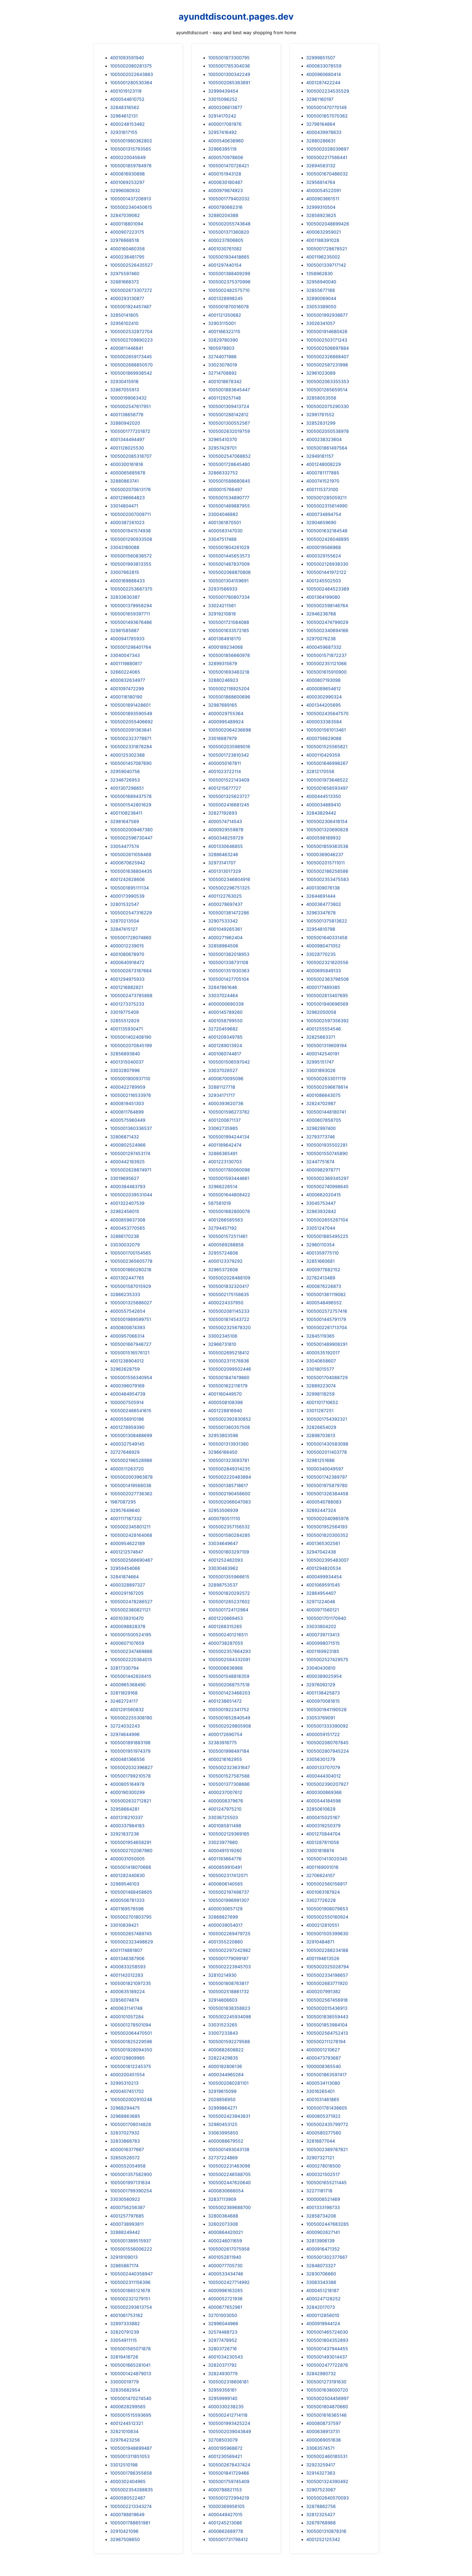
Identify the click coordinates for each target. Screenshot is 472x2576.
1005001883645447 (229, 390)
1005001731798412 (228, 2539)
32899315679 (223, 663)
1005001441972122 (326, 572)
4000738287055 (226, 1643)
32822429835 (223, 2058)
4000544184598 (324, 1801)
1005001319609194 (326, 1045)
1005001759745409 (229, 2481)
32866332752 (223, 473)
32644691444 (321, 896)
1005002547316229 (131, 913)
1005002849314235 (229, 1469)
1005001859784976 (131, 166)
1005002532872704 (131, 331)
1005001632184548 (327, 531)
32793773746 (321, 1137)
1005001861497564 (327, 448)
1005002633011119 (326, 1079)
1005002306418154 (327, 821)
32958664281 (125, 1809)
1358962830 (319, 274)
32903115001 (222, 323)
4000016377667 (127, 2149)
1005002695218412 (229, 1353)
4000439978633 (324, 132)
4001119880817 (126, 663)
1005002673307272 (131, 290)
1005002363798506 (328, 979)
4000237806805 (226, 240)
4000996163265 (225, 2290)
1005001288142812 (228, 415)
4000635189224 (127, 1992)
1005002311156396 (130, 2282)
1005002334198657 (327, 1975)
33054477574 (125, 846)
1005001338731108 (228, 962)
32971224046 (321, 1602)
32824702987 (321, 1103)
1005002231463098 (229, 2166)
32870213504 (125, 921)
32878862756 (321, 2506)
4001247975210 (225, 1809)
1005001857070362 (327, 116)
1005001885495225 (327, 1236)
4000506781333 (127, 1900)
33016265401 (320, 2091)
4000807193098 (323, 680)
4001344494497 (127, 439)
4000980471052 (323, 946)
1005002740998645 (327, 1186)
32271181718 (319, 2191)
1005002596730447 (131, 838)
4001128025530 (127, 448)
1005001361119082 (326, 1294)
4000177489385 (323, 987)
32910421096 (124, 2531)
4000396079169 (127, 1386)
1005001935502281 (327, 1145)
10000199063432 (128, 398)
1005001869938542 (131, 373)
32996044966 (223, 2324)
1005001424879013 (131, 2374)
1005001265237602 (229, 1602)
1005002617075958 (229, 2249)
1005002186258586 (327, 871)
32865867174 (124, 2266)
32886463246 (223, 854)
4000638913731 (323, 2431)
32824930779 (223, 2374)
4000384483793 (128, 1186)
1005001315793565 (131, 149)
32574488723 (223, 2332)
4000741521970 (323, 481)
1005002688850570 (131, 365)
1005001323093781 (229, 1460)
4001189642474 (225, 1145)
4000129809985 (127, 2058)
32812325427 (321, 2515)
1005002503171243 (327, 340)
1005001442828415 (131, 1676)
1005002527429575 (327, 1659)
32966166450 (223, 1452)
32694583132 (321, 166)
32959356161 (222, 2390)
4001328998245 (225, 298)
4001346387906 (127, 1958)
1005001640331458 (327, 938)
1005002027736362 (131, 1494)
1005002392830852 (230, 1419)
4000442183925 (127, 1162)
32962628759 (125, 1369)
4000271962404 (225, 938)
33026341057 (321, 323)
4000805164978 (127, 1784)
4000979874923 (225, 190)
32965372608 (223, 1270)
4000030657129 (225, 1909)
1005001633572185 (229, 630)
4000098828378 (128, 1626)
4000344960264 (226, 2075)
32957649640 (125, 1510)
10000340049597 (325, 1469)
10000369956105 (226, 2506)
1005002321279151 (130, 2299)
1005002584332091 (229, 1659)
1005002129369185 (229, 1834)
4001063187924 (323, 1892)
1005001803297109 (229, 1552)
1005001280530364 (131, 83)
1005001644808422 (229, 1195)
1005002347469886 (131, 1651)
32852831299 (321, 423)
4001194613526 (323, 1958)
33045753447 (321, 1203)
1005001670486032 (327, 174)
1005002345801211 (130, 1527)
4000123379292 (225, 1261)
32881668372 (125, 282)
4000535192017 (323, 1353)
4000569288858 (226, 1245)
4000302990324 (324, 697)
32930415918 (124, 381)
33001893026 (321, 1070)
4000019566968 (324, 547)
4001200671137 (224, 1120)
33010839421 (124, 1925)
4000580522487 (128, 2498)
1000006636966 (225, 1668)
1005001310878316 (326, 2531)
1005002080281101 (228, 2083)
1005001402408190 (131, 1037)
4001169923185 (323, 1651)
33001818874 (320, 1851)
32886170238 (125, 1236)
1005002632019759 (229, 431)
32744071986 (222, 357)
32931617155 (124, 132)
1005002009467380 (131, 830)
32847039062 (125, 215)
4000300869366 (324, 1792)
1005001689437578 (131, 796)
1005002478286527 (131, 1602)
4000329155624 (324, 556)
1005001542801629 (131, 805)
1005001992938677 (327, 315)
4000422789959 (128, 1087)
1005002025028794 (328, 1967)
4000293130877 (127, 298)
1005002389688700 (229, 2207)
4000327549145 (127, 1444)
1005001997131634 (130, 2183)
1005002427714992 (229, 2282)
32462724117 (124, 1701)
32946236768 (321, 614)
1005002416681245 (229, 805)
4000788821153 (225, 2490)
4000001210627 (323, 2050)
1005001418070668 (131, 1867)
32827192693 (223, 813)
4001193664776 (225, 1859)
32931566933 (223, 589)
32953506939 (223, 1510)
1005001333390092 (327, 1726)
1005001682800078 (229, 1211)
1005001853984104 (327, 2025)
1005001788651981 (130, 2523)
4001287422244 (323, 83)
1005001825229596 (131, 2042)
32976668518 (125, 240)
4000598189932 (324, 838)
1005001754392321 (327, 1419)
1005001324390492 (327, 2481)
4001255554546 (324, 1029)
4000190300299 (127, 1792)
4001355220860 (225, 1942)
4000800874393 (128, 1327)
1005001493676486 (131, 622)
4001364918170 (225, 639)
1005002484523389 (328, 589)
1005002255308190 (131, 1718)
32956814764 (321, 182)
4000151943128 (225, 174)
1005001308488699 (131, 1435)
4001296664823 (127, 498)
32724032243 (125, 1726)
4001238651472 (225, 1701)
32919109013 (124, 2257)
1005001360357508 (229, 1427)
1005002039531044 (131, 1195)
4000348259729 (226, 838)
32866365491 (223, 1153)
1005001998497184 (229, 1751)
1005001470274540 (131, 2398)
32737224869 (223, 2158)
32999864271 (223, 2108)
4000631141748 (126, 2008)
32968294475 (125, 2108)
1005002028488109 (229, 1278)
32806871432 (125, 1137)
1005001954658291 (131, 1842)
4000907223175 (127, 232)
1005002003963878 (131, 1477)
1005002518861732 (229, 1992)
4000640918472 (127, 962)
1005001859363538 (327, 846)
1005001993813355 (131, 564)
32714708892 (222, 373)
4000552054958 (128, 2166)
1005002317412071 (228, 1875)
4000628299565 (128, 2407)
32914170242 (222, 116)
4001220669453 (225, 1618)
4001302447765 (127, 1278)
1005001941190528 (326, 1709)
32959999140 (223, 2398)
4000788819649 (127, 2515)
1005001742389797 (327, 1477)
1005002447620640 (229, 2183)
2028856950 (222, 2099)
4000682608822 (226, 2050)
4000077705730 (225, 2266)
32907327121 (320, 2158)
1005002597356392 (328, 1021)
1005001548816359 (229, 1676)
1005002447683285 (328, 2224)
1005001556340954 (131, 1377)
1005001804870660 (327, 2407)
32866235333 (125, 1294)
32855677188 (321, 290)
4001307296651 (127, 788)
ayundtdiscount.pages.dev (236, 17)
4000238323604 (324, 439)
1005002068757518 (229, 1685)
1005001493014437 (327, 2357)
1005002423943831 (229, 2116)
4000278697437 (225, 904)
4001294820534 (324, 1568)
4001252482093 (225, 1560)
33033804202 (321, 1626)
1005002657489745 (131, 1934)
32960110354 (320, 1245)
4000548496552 (324, 1303)
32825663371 (321, 1037)
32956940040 (321, 282)
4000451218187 (323, 2290)
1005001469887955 (229, 506)
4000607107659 (127, 1643)
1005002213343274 (131, 2506)
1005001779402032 (229, 199)
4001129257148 (225, 398)
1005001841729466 (229, 2473)
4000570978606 (226, 157)
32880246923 (223, 680)
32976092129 (321, 1685)
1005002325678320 (229, 1327)
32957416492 (222, 132)
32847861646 (223, 987)
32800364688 (223, 2216)
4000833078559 (324, 66)
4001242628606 (127, 879)
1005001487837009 (229, 564)
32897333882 (125, 2324)
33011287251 (320, 1411)
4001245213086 (225, 2523)
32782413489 (321, 1278)
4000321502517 (323, 2174)
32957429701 (222, 448)
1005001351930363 (229, 971)
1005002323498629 (132, 1942)
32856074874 (125, 2000)
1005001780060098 (229, 1170)
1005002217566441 (327, 157)
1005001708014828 (131, 2124)
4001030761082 (225, 249)
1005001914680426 (327, 331)
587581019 (219, 1203)
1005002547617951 (130, 406)
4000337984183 (127, 1826)
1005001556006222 (131, 2249)
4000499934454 (324, 1577)
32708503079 (223, 2440)
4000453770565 (128, 1228)
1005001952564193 (327, 1527)
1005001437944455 (327, 2349)
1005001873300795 (229, 58)
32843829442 (321, 813)
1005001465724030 (327, 2332)
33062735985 (223, 1128)
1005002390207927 (327, 1784)
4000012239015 (127, 946)
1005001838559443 (327, 2017)
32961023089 (321, 373)
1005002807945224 (328, 1751)
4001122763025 (225, 896)
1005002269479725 (229, 1934)
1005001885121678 (130, 2290)
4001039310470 (127, 1618)
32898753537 (223, 1585)
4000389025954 (324, 1676)
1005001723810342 (229, 755)
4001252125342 (323, 2539)
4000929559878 (226, 830)
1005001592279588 (229, 2042)
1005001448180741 (326, 1112)
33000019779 (124, 2382)
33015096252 (223, 99)
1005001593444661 (229, 1178)
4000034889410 (324, 805)
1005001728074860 (131, 938)
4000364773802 (324, 904)
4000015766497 (225, 489)
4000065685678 (128, 473)
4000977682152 (323, 1270)
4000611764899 (127, 1112)
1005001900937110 (130, 1079)
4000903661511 (323, 199)
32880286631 (321, 141)
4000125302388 (127, 755)
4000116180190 (126, 697)
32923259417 (321, 2465)
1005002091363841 (131, 730)
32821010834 (124, 2431)
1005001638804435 (131, 871)
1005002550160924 (327, 1917)
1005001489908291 (327, 1344)
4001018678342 (225, 381)
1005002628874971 (131, 1170)
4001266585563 (225, 1220)
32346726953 (125, 780)
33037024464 (223, 995)
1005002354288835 (132, 2490)
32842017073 (321, 2307)
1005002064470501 (131, 2033)
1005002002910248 (131, 2099)
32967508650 (125, 2539)
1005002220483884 (230, 1477)
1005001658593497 (327, 788)
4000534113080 (323, 2083)
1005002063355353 (328, 381)
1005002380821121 (130, 1610)
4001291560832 (127, 1709)
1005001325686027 (131, 1303)
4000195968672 (225, 2448)
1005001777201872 (130, 431)
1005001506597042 (229, 1062)
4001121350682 (225, 315)
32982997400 (321, 1128)
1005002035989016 (229, 747)
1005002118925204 (229, 689)
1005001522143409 (229, 780)
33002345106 (223, 1336)
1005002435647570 (327, 713)
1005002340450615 (131, 207)
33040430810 (321, 1668)
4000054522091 (324, 190)
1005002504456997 (328, 2398)
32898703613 (321, 1435)
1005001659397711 (130, 614)
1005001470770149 (326, 107)
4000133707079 (323, 1767)
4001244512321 (127, 2423)
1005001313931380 (228, 1444)
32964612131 (124, 116)
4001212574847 (127, 1552)
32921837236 (125, 1834)
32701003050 (223, 2315)
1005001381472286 (229, 913)
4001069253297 (127, 182)
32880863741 (124, 481)
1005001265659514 (327, 390)
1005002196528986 (131, 1460)
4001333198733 (323, 2207)
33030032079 (125, 1245)
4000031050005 (127, 1859)
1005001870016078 (228, 307)
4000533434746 (226, 2274)
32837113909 (222, 2199)
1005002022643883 (132, 74)
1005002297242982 (229, 1950)
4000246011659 (225, 2241)
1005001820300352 (327, 1535)
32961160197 (320, 99)
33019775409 (124, 1012)
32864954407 (321, 1593)
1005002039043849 (230, 2431)
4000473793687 (324, 2058)
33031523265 (223, 2025)
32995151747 (320, 1062)
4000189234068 (225, 647)
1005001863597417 (326, 2075)
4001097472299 (127, 689)
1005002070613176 (130, 489)
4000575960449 (128, 1120)
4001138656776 (127, 415)
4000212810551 (323, 1925)
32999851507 (321, 58)
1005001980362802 (131, 141)
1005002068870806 (229, 572)
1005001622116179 (228, 1386)
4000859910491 (225, 1867)
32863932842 (321, 1211)
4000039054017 (225, 1925)
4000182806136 (225, 2066)
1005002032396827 (131, 1767)
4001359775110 (322, 1253)
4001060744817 (225, 1054)
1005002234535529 (328, 91)
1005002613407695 (327, 995)
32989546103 (125, 1884)
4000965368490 (128, 1685)
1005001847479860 (229, 1377)
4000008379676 (226, 1801)
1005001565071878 (130, 2349)
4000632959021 (324, 232)
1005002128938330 (327, 564)
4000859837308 (128, 1220)
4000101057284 (127, 2017)
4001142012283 (127, 1975)
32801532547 (125, 904)
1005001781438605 (327, 2108)
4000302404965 (128, 2481)
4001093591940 (127, 58)
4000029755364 (226, 713)
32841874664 (124, 1577)
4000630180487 (225, 182)
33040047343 (125, 655)
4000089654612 (324, 689)
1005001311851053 (130, 2456)
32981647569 (125, 821)
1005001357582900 (131, 2174)
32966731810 (222, 1344)
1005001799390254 (131, 2191)
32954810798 (321, 929)
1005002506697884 (328, 348)
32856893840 (125, 1054)
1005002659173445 (131, 357)
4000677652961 (225, 2307)
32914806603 (223, 2000)
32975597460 (125, 274)
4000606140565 (225, 1884)
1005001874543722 (229, 1319)
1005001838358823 (229, 2008)
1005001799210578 (130, 1776)
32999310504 (321, 207)
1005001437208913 (131, 199)
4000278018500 (323, 2166)
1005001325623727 (229, 796)
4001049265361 (225, 929)
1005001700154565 (131, 1253)
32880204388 (223, 215)
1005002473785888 (131, 995)
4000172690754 (225, 1734)
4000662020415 (324, 1195)
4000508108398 (225, 1402)
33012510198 (124, 2465)
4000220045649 (128, 157)
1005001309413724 (229, 406)
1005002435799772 (327, 2124)
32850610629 (321, 1809)
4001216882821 (127, 987)
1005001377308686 (229, 1784)
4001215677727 (225, 788)
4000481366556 (127, 1759)
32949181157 (320, 456)
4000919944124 (323, 2324)
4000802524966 (128, 1145)
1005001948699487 (131, 2448)
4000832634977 (128, 680)
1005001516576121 (130, 1353)
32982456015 (125, 1211)
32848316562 (125, 107)
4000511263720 (127, 1469)
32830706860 (321, 2274)
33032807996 (125, 1070)
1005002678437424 (229, 2465)
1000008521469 (323, 2199)
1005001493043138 (229, 2149)
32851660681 (320, 1261)
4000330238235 (226, 2407)
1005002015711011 (325, 863)
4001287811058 (323, 1842)
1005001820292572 (229, 1593)
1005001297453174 (130, 1153)
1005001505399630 (327, 1934)
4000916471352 (323, 2249)
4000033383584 (324, 722)
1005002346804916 (229, 879)
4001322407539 (127, 1203)
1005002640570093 (328, 2498)
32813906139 (320, 2241)
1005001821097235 (131, 1983)
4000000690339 (226, 1004)
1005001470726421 (228, 166)
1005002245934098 (230, 2017)
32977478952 (223, 2340)
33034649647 (223, 1543)
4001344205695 (324, 705)
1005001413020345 (327, 1859)
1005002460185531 (327, 2456)
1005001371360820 (229, 232)
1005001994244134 (229, 1137)
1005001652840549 (229, 1718)
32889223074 (321, 1386)
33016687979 (222, 738)
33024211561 (222, 606)
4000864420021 (225, 2232)
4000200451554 (127, 2075)
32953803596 (223, 1435)
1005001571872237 (326, 655)
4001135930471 (126, 1029)
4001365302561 (323, 1543)
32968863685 (125, 2116)
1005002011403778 (327, 1452)
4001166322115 (224, 331)
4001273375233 (127, 1004)
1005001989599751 (131, 1319)
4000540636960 (226, 141)
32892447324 (321, 1510)
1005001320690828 (327, 830)
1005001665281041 (130, 2365)
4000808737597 (324, 2423)
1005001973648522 (327, 780)
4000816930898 (127, 174)
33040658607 (321, 1361)
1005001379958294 (131, 606)
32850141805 (124, 315)
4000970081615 (323, 1701)
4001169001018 (322, 1867)
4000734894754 (324, 514)
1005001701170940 (326, 1618)
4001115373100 (322, 489)
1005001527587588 (229, 1776)
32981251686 (320, 1460)
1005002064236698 (230, 730)
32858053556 (321, 398)
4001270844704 (323, 1834)
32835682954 (125, 2390)
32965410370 (223, 439)
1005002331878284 (131, 747)
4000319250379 (323, 1826)
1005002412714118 (228, 2415)
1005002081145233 (229, 1311)
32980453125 (223, 2124)
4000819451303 (127, 1103)
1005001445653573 (229, 556)
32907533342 (223, 921)
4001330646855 (225, 846)
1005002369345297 (328, 1178)
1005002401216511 (228, 1635)
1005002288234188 (327, 1950)
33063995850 (223, 2133)
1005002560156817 (327, 1884)
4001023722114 (225, 771)
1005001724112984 (228, 1610)
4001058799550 (225, 1021)
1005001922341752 (229, 1709)
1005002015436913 (327, 2008)
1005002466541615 (131, 1411)
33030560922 (125, 2199)
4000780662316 (225, 207)
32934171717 (222, 1095)
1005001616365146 (326, 2415)
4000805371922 (323, 2116)
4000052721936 (225, 2299)
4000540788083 (324, 1502)
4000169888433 (127, 581)
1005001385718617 (228, 1485)
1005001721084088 (229, 622)
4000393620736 (226, 1103)
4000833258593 (128, 1967)
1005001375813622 (327, 921)
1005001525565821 (327, 747)
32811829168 (124, 1693)
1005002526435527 (131, 265)
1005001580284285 (229, 1535)
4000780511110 (224, 1518)
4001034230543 (225, 2357)
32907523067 (321, 2490)
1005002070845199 (131, 1045)
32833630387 (125, 597)
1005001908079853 (327, 1909)
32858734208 (321, 2216)
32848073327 (321, 2266)
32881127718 (222, 1087)
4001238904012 (127, 1361)
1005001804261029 (229, 547)
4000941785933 (127, 639)
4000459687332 (324, 647)
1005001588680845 (229, 481)
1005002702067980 (131, 1851)
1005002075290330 (328, 406)
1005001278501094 (131, 2025)
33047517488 (222, 539)
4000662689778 (226, 2531)
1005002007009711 (130, 514)
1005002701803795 (131, 1917)
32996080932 (125, 190)
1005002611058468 (131, 854)
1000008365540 (324, 2066)
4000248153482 (127, 124)
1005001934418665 (229, 257)
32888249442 (125, 2232)
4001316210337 (126, 1817)
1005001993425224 (229, 2423)
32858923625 (321, 215)
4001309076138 (323, 888)
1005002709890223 (131, 340)
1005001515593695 (131, 2415)
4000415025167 (323, 1817)
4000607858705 (324, 1120)
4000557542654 (128, 1311)
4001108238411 (126, 813)
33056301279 (321, 1759)
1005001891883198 (130, 1743)
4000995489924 (226, 722)
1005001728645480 (229, 464)
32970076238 (321, 639)
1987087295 (123, 1502)
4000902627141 (323, 2232)
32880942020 (125, 423)
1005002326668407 (328, 357)
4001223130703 (225, 1162)
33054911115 (123, 2340)
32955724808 (223, 1253)
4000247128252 (323, 2299)
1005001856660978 (229, 655)
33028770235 (321, 954)
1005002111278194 (326, 2042)
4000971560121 (323, 1610)
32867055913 (125, 390)
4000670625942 (128, 863)
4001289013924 (225, 1045)
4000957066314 (127, 1336)
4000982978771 (323, 1170)
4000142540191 (323, 1054)
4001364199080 (323, 597)
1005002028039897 (328, 149)
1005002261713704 (327, 1327)
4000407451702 (127, 2091)
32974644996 (125, 1734)
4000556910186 (127, 1419)
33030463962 (223, 1568)
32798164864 (321, 124)
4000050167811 (225, 763)
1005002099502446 (230, 1369)
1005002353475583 (328, 879)
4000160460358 (127, 249)
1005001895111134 (129, 888)
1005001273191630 (326, 2382)
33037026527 (223, 1070)
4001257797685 (127, 2216)
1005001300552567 (229, 423)
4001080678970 (127, 954)
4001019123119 (126, 91)
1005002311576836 (229, 1361)
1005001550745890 (327, 1153)
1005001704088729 (327, 1377)
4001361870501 (225, 522)
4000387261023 (127, 522)
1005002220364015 (131, 1659)
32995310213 (124, 2083)
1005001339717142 (326, 265)
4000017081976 (225, 124)
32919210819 (222, 614)
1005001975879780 (327, 1485)
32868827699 (223, 1917)
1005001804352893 (327, 2340)
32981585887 (125, 630)
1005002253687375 (131, 589)
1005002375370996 (229, 282)
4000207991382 (323, 1992)
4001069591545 (323, 1585)
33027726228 (321, 1900)
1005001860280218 (131, 1270)
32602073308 (223, 2224)
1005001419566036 (131, 1485)
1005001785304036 (229, 66)
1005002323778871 (131, 738)
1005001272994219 (229, 2498)
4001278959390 (127, 1427)
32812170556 (320, 771)
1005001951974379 (130, 1751)
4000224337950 (226, 1303)
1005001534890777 (229, 498)
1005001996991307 (229, 1900)
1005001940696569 (327, 1004)
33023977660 (223, 1842)
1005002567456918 (327, 2000)
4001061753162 (126, 2315)
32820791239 (125, 2332)
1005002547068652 (229, 456)
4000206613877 (225, 107)
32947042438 (321, 1552)
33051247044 (321, 1228)
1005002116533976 (131, 1095)
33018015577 (320, 1369)
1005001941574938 (130, 531)
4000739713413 (323, 1635)
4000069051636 (324, 2440)
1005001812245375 (131, 2066)
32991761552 (320, 415)
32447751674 (320, 1162)
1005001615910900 (326, 672)
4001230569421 (225, 2456)
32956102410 (124, 323)
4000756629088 (324, 738)
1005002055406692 (132, 722)
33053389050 (321, 307)
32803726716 (222, 2349)
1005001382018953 (229, 954)
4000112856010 (323, 2315)
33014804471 (124, 506)
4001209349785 (225, 1037)
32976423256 (125, 2440)
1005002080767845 (327, 1743)
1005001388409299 (229, 274)
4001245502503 (324, 581)
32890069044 (321, 298)
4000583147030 (225, 531)
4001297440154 (225, 265)
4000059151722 (323, 1734)
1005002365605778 (131, 1261)
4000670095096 (226, 1079)
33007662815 (125, 572)
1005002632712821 (131, 1801)
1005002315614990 (327, 506)
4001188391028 (323, 240)
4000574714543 (225, 821)
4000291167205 (127, 1593)
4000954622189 (127, 1543)
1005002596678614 (327, 1087)
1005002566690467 (131, 1560)
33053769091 (321, 1718)
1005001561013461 (326, 730)
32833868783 (125, 2141)
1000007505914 (127, 1402)
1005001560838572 (131, 556)
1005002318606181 (228, 2382)
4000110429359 (323, 755)
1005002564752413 (327, 2033)
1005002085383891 (229, 83)
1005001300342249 (229, 74)
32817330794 (124, 1668)
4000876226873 (324, 1286)
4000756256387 (128, 2207)
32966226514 (223, 1186)
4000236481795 (127, 257)
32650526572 (125, 2158)
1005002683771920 (327, 1983)
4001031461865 (323, 2099)
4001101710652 (322, 1402)
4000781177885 (323, 473)
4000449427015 (225, 2515)
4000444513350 (324, 796)
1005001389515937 (131, 2241)
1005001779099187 (228, 1958)
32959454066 (125, 1568)
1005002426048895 (328, 539)
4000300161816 (127, 464)
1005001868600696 (229, 697)
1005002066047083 (229, 1502)
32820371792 (222, 2365)
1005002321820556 (327, 962)
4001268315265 (225, 1626)
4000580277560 (324, 2133)
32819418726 (124, 2357)
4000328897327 (128, 1585)
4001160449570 (225, 1394)
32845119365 (320, 1336)
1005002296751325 (229, 888)
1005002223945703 (229, 1967)
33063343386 (321, 2282)
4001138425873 (323, 1693)
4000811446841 (127, 348)
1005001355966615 (229, 1577)
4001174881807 (126, 1950)
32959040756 (125, 771)
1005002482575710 (229, 290)
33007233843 (223, 2033)
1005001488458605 (131, 1892)
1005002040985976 (328, 1518)
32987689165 (223, 705)
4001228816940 (225, 1411)
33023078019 (223, 365)
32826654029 (321, 1427)
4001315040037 (127, 1062)
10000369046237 (325, 854)
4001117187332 (126, 1518)
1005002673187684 (131, 971)
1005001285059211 (326, 498)
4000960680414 (324, 74)
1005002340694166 (327, 630)
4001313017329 (225, 871)
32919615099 (222, 2091)
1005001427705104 (228, 979)
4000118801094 (127, 224)
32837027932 (125, 2133)
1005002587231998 (327, 365)
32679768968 (321, 2523)
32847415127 (124, 929)
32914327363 (321, 2473)
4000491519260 (225, 1851)
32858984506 (223, 946)
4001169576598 (127, 1909)
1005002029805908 (230, 1726)
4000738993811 (127, 2224)
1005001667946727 (131, 1344)
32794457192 (222, 1228)
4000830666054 (226, 2191)
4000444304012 (324, 1776)
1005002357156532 (229, 1527)
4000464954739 (128, 1394)
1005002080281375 (131, 66)
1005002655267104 (327, 1220)
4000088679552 (226, 2141)
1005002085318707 (131, 456)
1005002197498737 (229, 1892)
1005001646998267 (327, 763)
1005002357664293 (229, 1651)
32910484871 (320, 1942)
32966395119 (222, 149)
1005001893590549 (131, 713)
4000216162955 (225, 1759)
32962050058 (321, 1012)
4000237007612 (225, 1792)
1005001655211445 (326, 2183)
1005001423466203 (229, 1693)
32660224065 (125, 672)
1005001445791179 (326, 1319)
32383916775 (222, 1743)
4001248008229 (324, 464)
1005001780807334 (229, 597)
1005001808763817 (228, 1983)
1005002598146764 (327, 606)
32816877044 (321, 2141)
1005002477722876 (327, 2365)
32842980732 (321, 2374)
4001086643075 (323, 1095)
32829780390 (223, 340)
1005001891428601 (130, 705)
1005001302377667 (327, 2257)
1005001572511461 (228, 1236)
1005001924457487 (131, 307)
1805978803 (221, 348)
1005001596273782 (229, 1112)
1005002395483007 (328, 1560)
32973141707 (222, 863)
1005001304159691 (228, 581)
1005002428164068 (131, 1535)
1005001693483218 (229, 672)
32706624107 (321, 1875)
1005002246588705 (229, 2174)
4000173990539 (127, 896)
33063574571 (320, 2448)
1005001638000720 (327, 2390)
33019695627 (125, 1178)
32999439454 (223, 91)
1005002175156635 (229, 1294)
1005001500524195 (131, 1635)
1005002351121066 (326, 663)
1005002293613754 (131, 2307)
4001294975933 (127, 979)
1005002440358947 (131, 2274)
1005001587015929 (131, 1286)
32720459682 (223, 1029)
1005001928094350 (131, 2050)
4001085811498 (225, 1826)
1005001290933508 (131, 539)
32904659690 (321, 522)
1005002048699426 (328, 224)
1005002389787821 (327, 2149)
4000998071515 (323, 1643)
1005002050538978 (328, 431)
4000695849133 (324, 971)
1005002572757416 (327, 1311)
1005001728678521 (327, 249)
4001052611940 (225, 2257)
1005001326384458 (327, 1494)
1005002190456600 (229, 1494)
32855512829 (125, 1021)
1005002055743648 (229, 224)
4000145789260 (225, 1012)
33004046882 (223, 514)
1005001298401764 (131, 647)
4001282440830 (127, 1875)
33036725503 (223, 1817)
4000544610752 (127, 99)
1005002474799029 (327, 622)
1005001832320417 (229, 1286)
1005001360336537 (131, 1128)
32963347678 (321, 913)
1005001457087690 (131, 763)
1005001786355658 (131, 2473)
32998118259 (320, 1394)
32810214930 (222, 1975)
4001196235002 (323, 257)
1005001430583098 (327, 1444)
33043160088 (125, 547)
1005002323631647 (229, 1767)
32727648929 (125, 1452)
